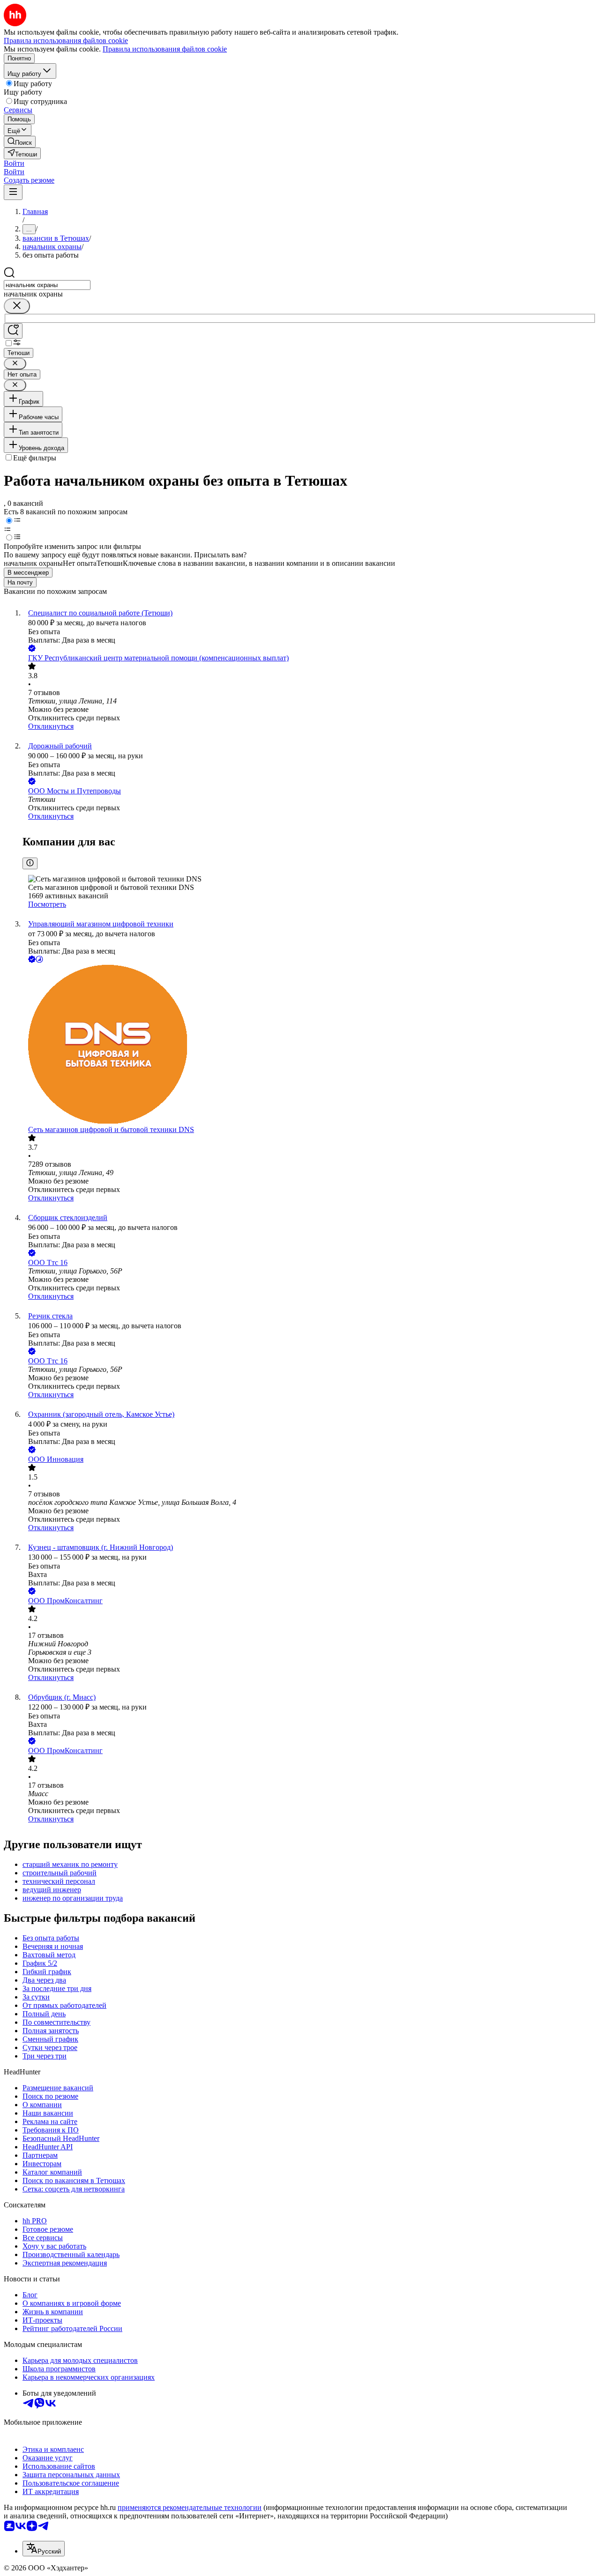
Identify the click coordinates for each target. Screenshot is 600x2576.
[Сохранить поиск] (13, 331)
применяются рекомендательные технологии (190, 2507)
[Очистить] (17, 306)
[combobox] (47, 285)
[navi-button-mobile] (13, 192)
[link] (20, 142)
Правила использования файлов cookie (165, 49)
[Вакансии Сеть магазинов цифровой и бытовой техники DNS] (309, 1045)
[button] (14, 163)
